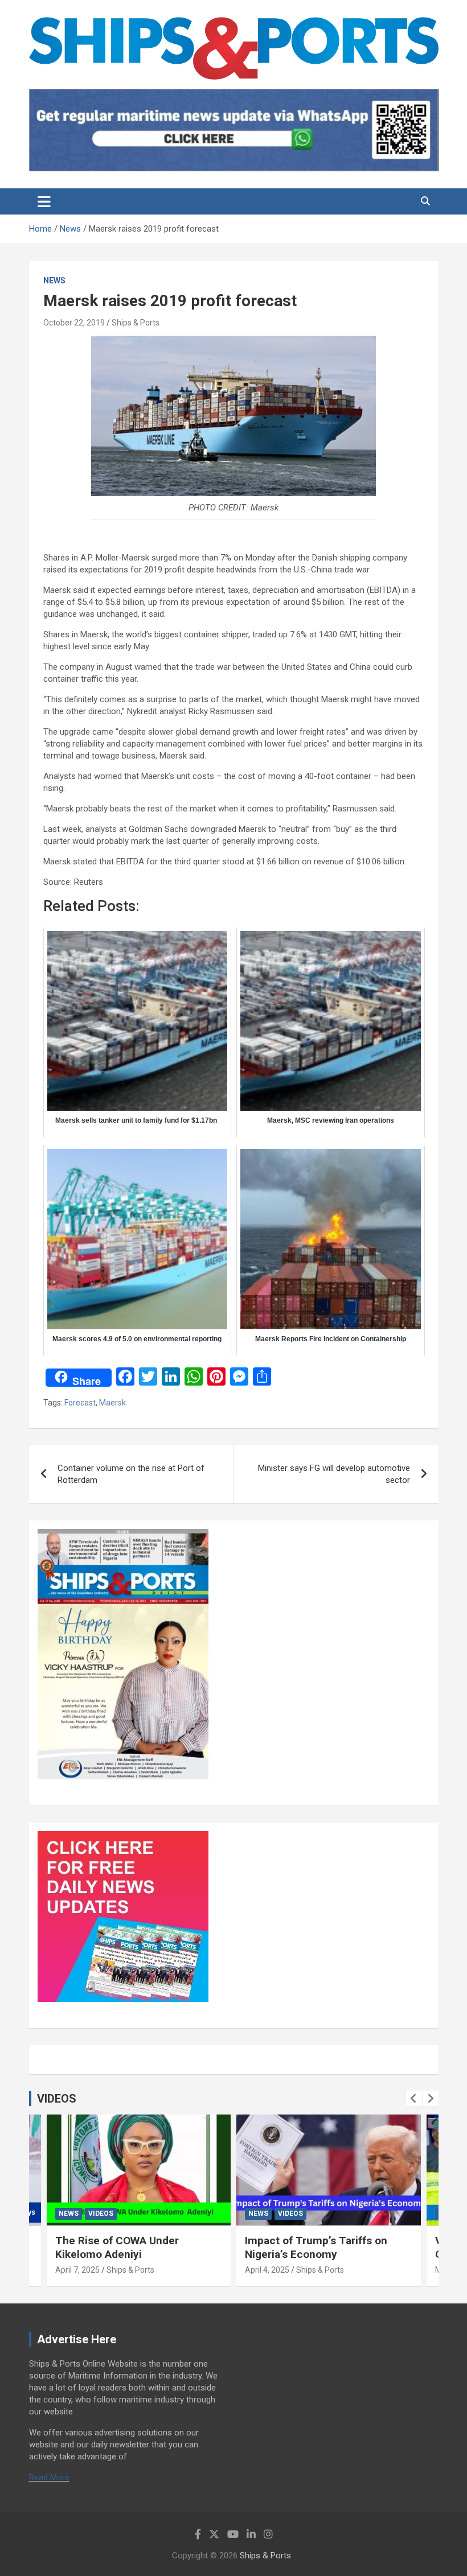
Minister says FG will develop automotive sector (334, 1474)
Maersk (112, 1403)
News (54, 281)
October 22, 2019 (74, 323)
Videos (101, 2214)
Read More (49, 2478)
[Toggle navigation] (44, 201)
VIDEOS (57, 2099)
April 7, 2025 (77, 2270)
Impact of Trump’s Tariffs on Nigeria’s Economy (316, 2248)
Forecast (80, 1403)
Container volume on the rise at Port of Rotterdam (131, 1474)
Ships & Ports (136, 323)
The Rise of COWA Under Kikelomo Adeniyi (117, 2248)
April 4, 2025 (267, 2270)
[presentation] (414, 2099)
